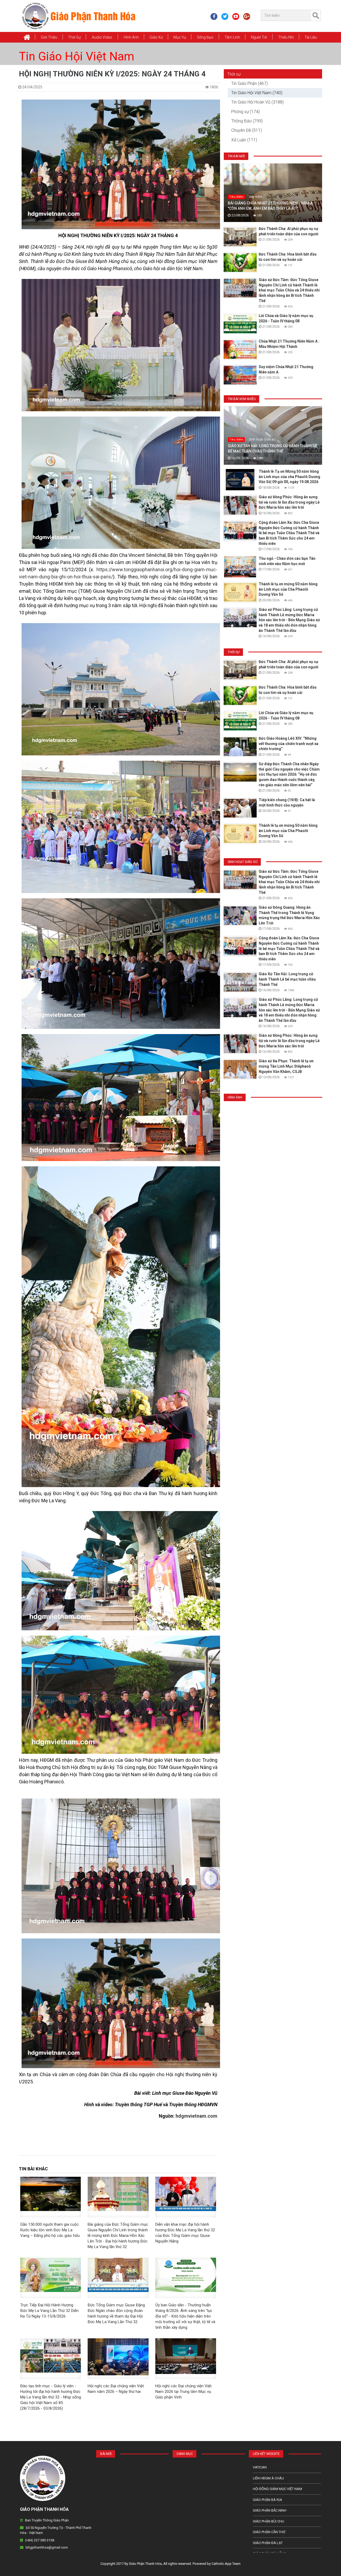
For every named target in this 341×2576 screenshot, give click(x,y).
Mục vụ (180, 37)
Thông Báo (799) (247, 121)
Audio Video (102, 37)
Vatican (260, 2467)
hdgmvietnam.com (196, 2116)
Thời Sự (74, 37)
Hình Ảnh (131, 37)
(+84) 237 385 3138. (40, 2540)
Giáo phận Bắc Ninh (270, 2510)
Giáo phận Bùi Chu (269, 2521)
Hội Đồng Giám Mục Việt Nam (277, 2489)
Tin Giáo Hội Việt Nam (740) (257, 93)
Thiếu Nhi (286, 37)
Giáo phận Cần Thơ (269, 2532)
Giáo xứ (156, 37)
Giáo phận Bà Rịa (267, 2500)
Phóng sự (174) (245, 112)
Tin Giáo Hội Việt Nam (77, 56)
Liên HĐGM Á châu (268, 2478)
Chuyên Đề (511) (247, 130)
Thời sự (234, 74)
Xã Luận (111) (244, 140)
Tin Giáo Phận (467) (249, 83)
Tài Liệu (311, 37)
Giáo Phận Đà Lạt (268, 2543)
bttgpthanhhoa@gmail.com (47, 2547)
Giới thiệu (49, 37)
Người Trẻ (259, 37)
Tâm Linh (232, 37)
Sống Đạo (205, 37)
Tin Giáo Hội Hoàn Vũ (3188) (257, 102)
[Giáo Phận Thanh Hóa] (78, 16)
